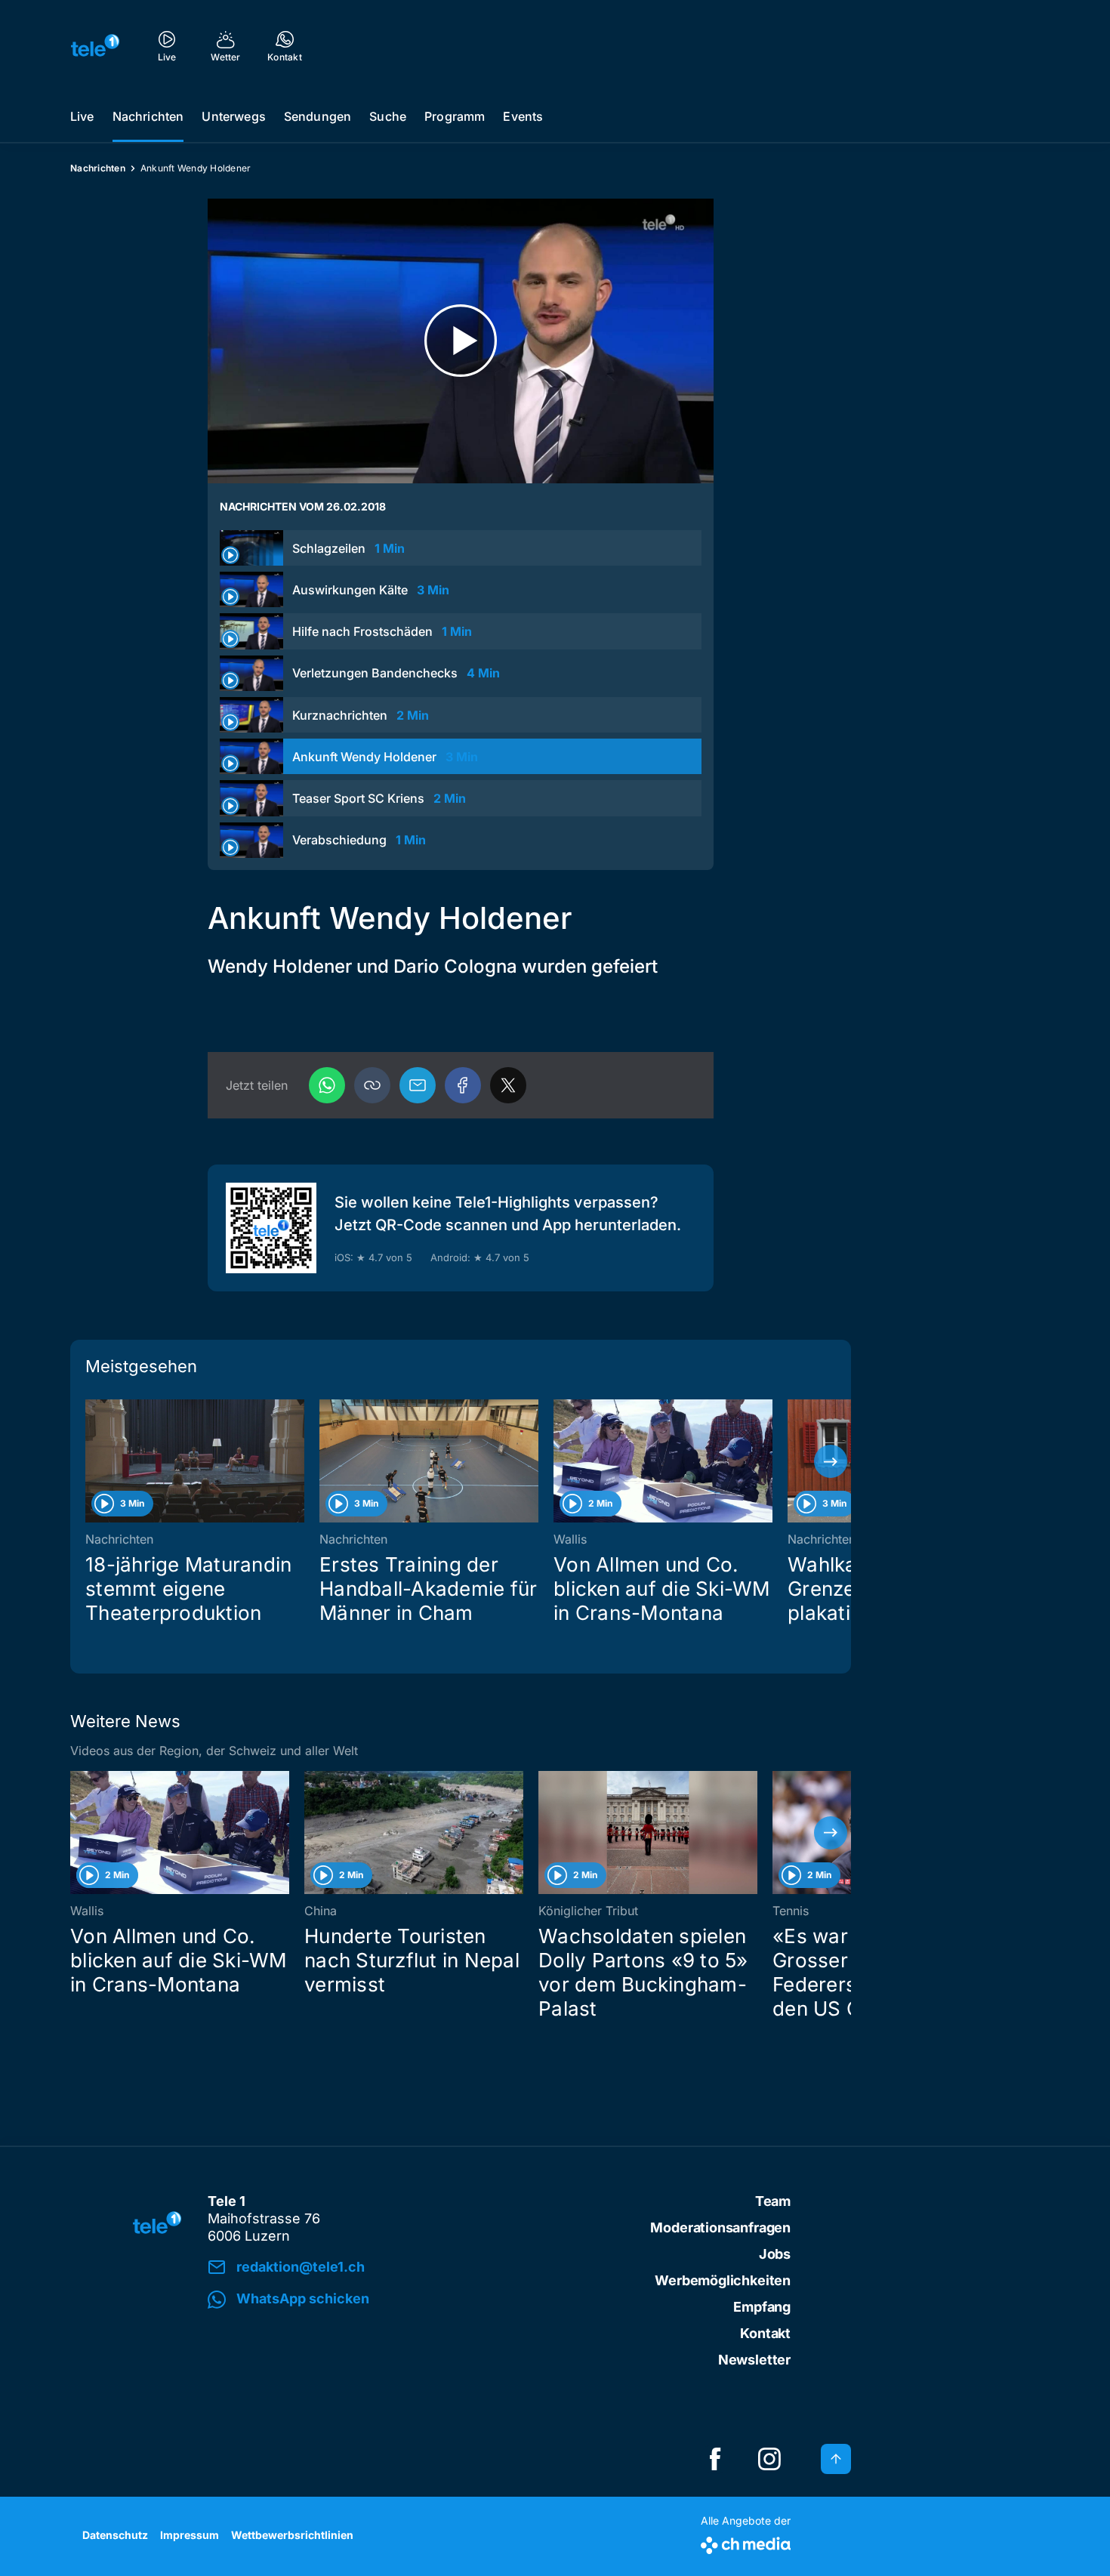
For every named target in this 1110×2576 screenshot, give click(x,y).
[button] (372, 1085)
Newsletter (754, 2360)
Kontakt (765, 2333)
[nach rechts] (831, 1461)
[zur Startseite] (95, 45)
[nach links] (91, 1461)
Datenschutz (115, 2535)
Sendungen (318, 116)
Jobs (775, 2254)
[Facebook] (463, 1085)
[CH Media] (746, 2542)
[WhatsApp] (327, 1085)
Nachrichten (148, 116)
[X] (508, 1085)
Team (773, 2201)
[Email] (418, 1085)
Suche (388, 116)
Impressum (190, 2535)
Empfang (762, 2307)
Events (523, 116)
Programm (455, 116)
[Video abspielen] (461, 341)
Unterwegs (233, 116)
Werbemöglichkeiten (723, 2280)
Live (82, 116)
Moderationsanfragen (720, 2227)
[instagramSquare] (769, 2459)
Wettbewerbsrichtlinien (292, 2535)
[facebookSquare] (715, 2459)
